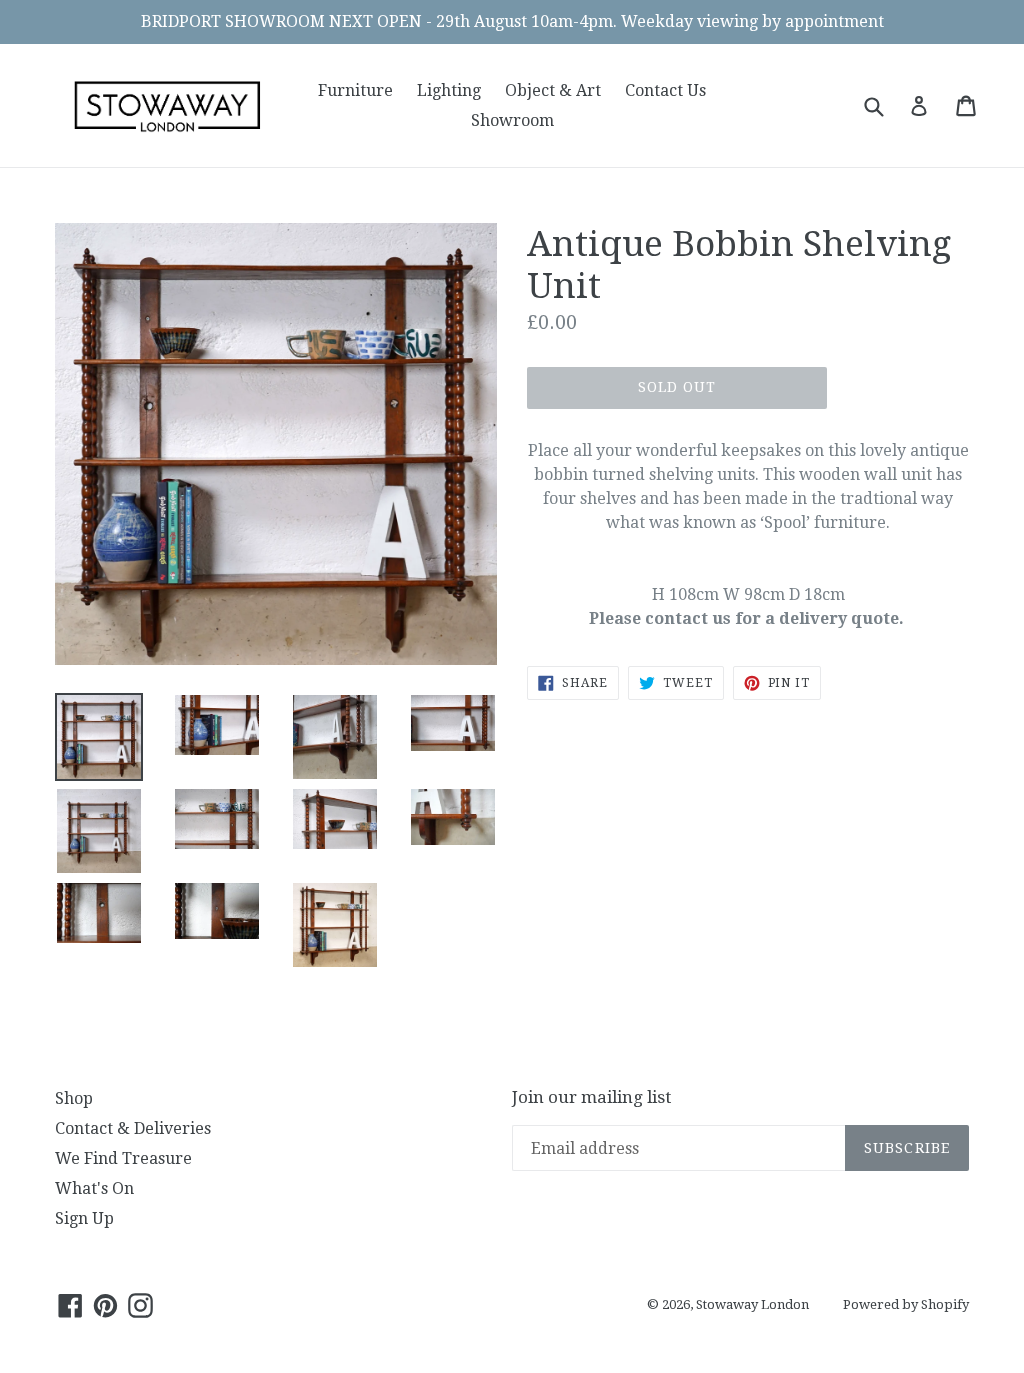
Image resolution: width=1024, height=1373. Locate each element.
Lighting (449, 90)
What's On (94, 1188)
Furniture (355, 90)
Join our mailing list (591, 1097)
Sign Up (84, 1218)
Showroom (512, 120)
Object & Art (553, 90)
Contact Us (665, 90)
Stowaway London (752, 1304)
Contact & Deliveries (133, 1128)
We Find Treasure (123, 1158)
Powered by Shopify (906, 1304)
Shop (74, 1098)
